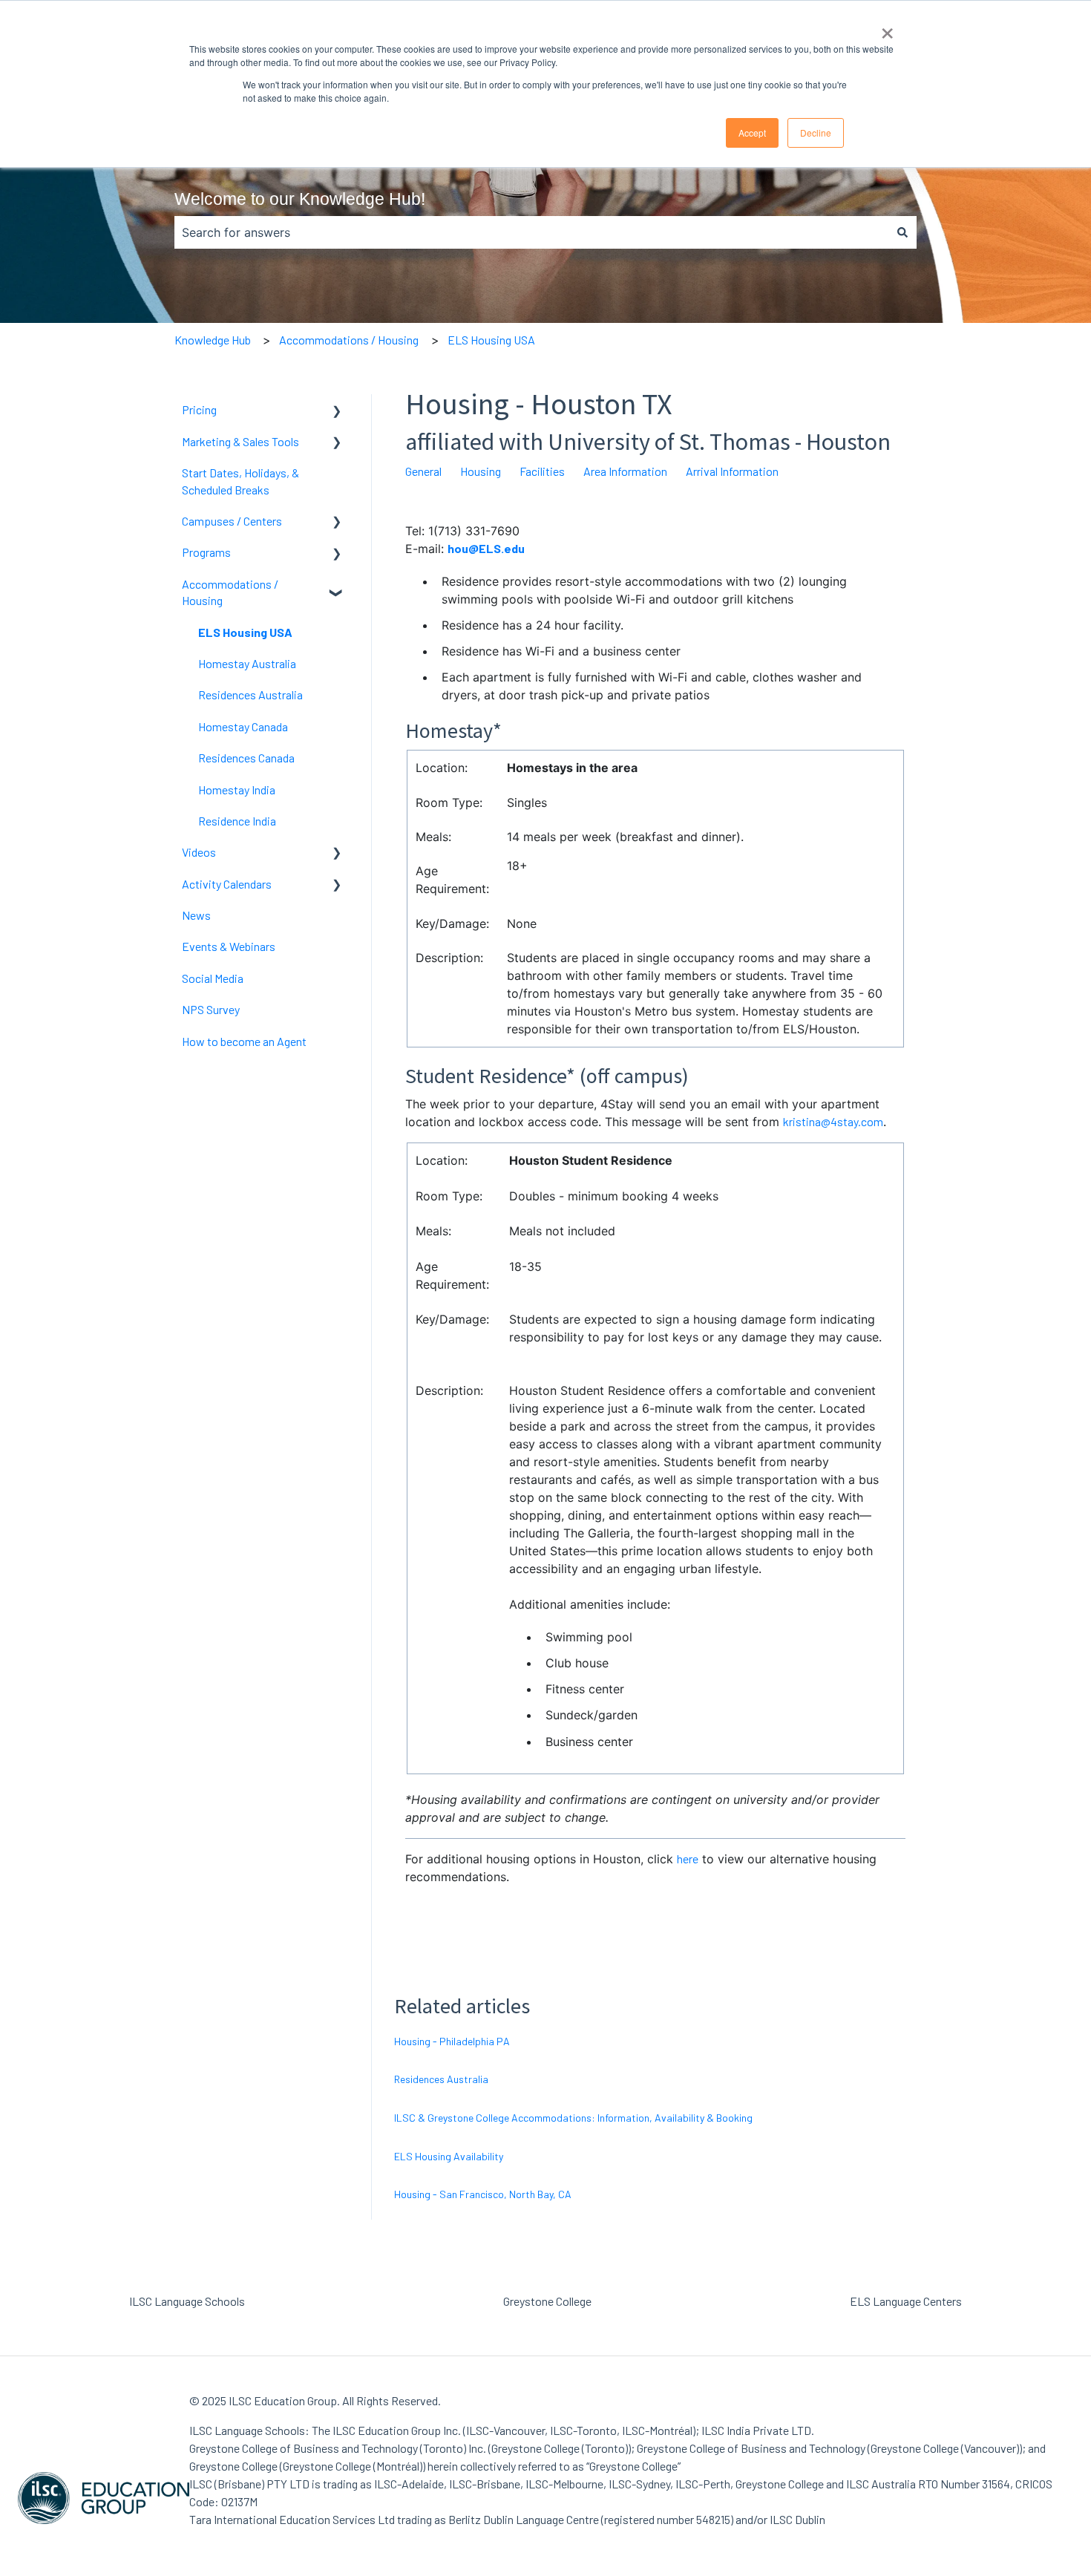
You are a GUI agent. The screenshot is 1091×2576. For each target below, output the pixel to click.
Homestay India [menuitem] (237, 790)
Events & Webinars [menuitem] (229, 946)
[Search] (902, 232)
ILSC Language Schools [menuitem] (187, 2301)
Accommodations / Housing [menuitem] (230, 592)
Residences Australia (441, 2079)
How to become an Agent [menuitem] (244, 1041)
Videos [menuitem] (199, 852)
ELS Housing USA (491, 340)
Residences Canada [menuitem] (246, 758)
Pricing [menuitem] (199, 409)
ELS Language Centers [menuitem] (906, 2301)
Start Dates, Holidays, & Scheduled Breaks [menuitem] (240, 481)
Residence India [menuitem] (237, 821)
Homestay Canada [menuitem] (243, 726)
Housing (481, 471)
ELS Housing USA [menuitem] (245, 632)
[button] (337, 411)
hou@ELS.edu (486, 548)
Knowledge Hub (213, 340)
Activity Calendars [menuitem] (227, 884)
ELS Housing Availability (449, 2156)
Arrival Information (732, 471)
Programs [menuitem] (206, 552)
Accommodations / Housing (349, 340)
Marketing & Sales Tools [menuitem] (240, 441)
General (423, 471)
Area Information (625, 471)
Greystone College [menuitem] (547, 2301)
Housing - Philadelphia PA (452, 2041)
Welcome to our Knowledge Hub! (300, 199)
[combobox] (531, 232)
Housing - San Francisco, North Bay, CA (483, 2194)
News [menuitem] (196, 915)
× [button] (887, 28)
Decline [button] (816, 133)
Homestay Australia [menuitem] (247, 663)
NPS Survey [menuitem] (211, 1009)
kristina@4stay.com (833, 1121)
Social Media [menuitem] (213, 978)
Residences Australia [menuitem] (250, 694)
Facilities (542, 471)
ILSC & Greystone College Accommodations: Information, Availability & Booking (573, 2118)
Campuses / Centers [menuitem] (232, 521)
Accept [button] (752, 133)
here (688, 1859)
